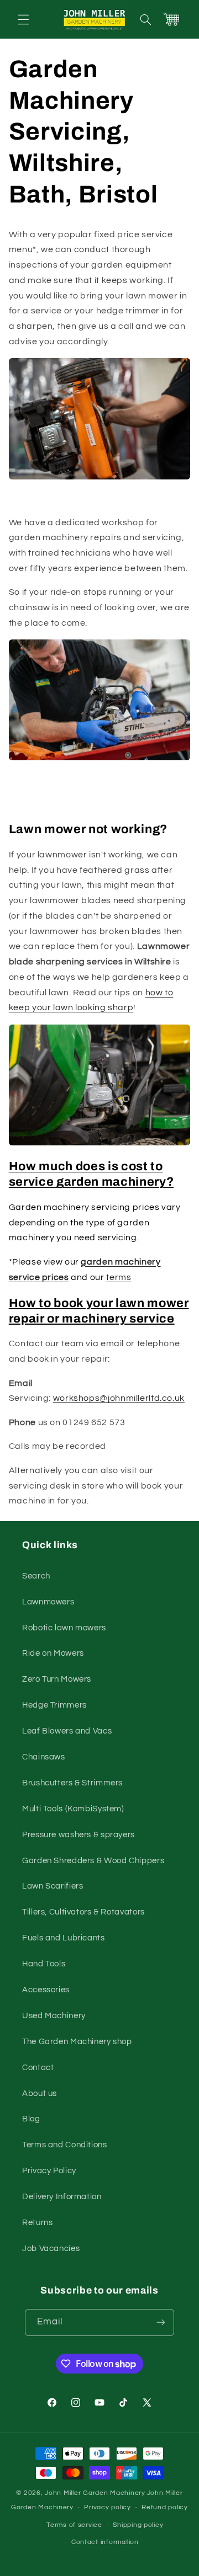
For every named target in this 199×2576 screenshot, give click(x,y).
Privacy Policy (49, 2171)
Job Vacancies (51, 2249)
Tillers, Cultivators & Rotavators (83, 1912)
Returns (37, 2223)
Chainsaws (44, 1757)
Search (36, 1576)
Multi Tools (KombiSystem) (73, 1809)
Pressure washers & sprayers (78, 1835)
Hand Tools (44, 1964)
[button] (23, 19)
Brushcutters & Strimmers (72, 1783)
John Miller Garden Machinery (95, 2493)
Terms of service (74, 2525)
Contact (38, 2068)
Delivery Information (62, 2197)
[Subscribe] (161, 2322)
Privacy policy (107, 2507)
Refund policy (165, 2507)
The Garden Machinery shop (77, 2042)
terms (119, 1277)
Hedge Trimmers (54, 1705)
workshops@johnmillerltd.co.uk (119, 1398)
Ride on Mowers (53, 1653)
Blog (31, 2119)
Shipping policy (138, 2525)
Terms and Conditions (65, 2145)
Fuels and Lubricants (64, 1938)
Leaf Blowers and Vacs (67, 1731)
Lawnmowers (48, 1602)
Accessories (46, 1990)
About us (40, 2094)
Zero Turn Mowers (57, 1679)
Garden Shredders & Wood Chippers (93, 1861)
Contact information (105, 2542)
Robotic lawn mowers (64, 1628)
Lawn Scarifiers (53, 1886)
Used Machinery (54, 2016)
